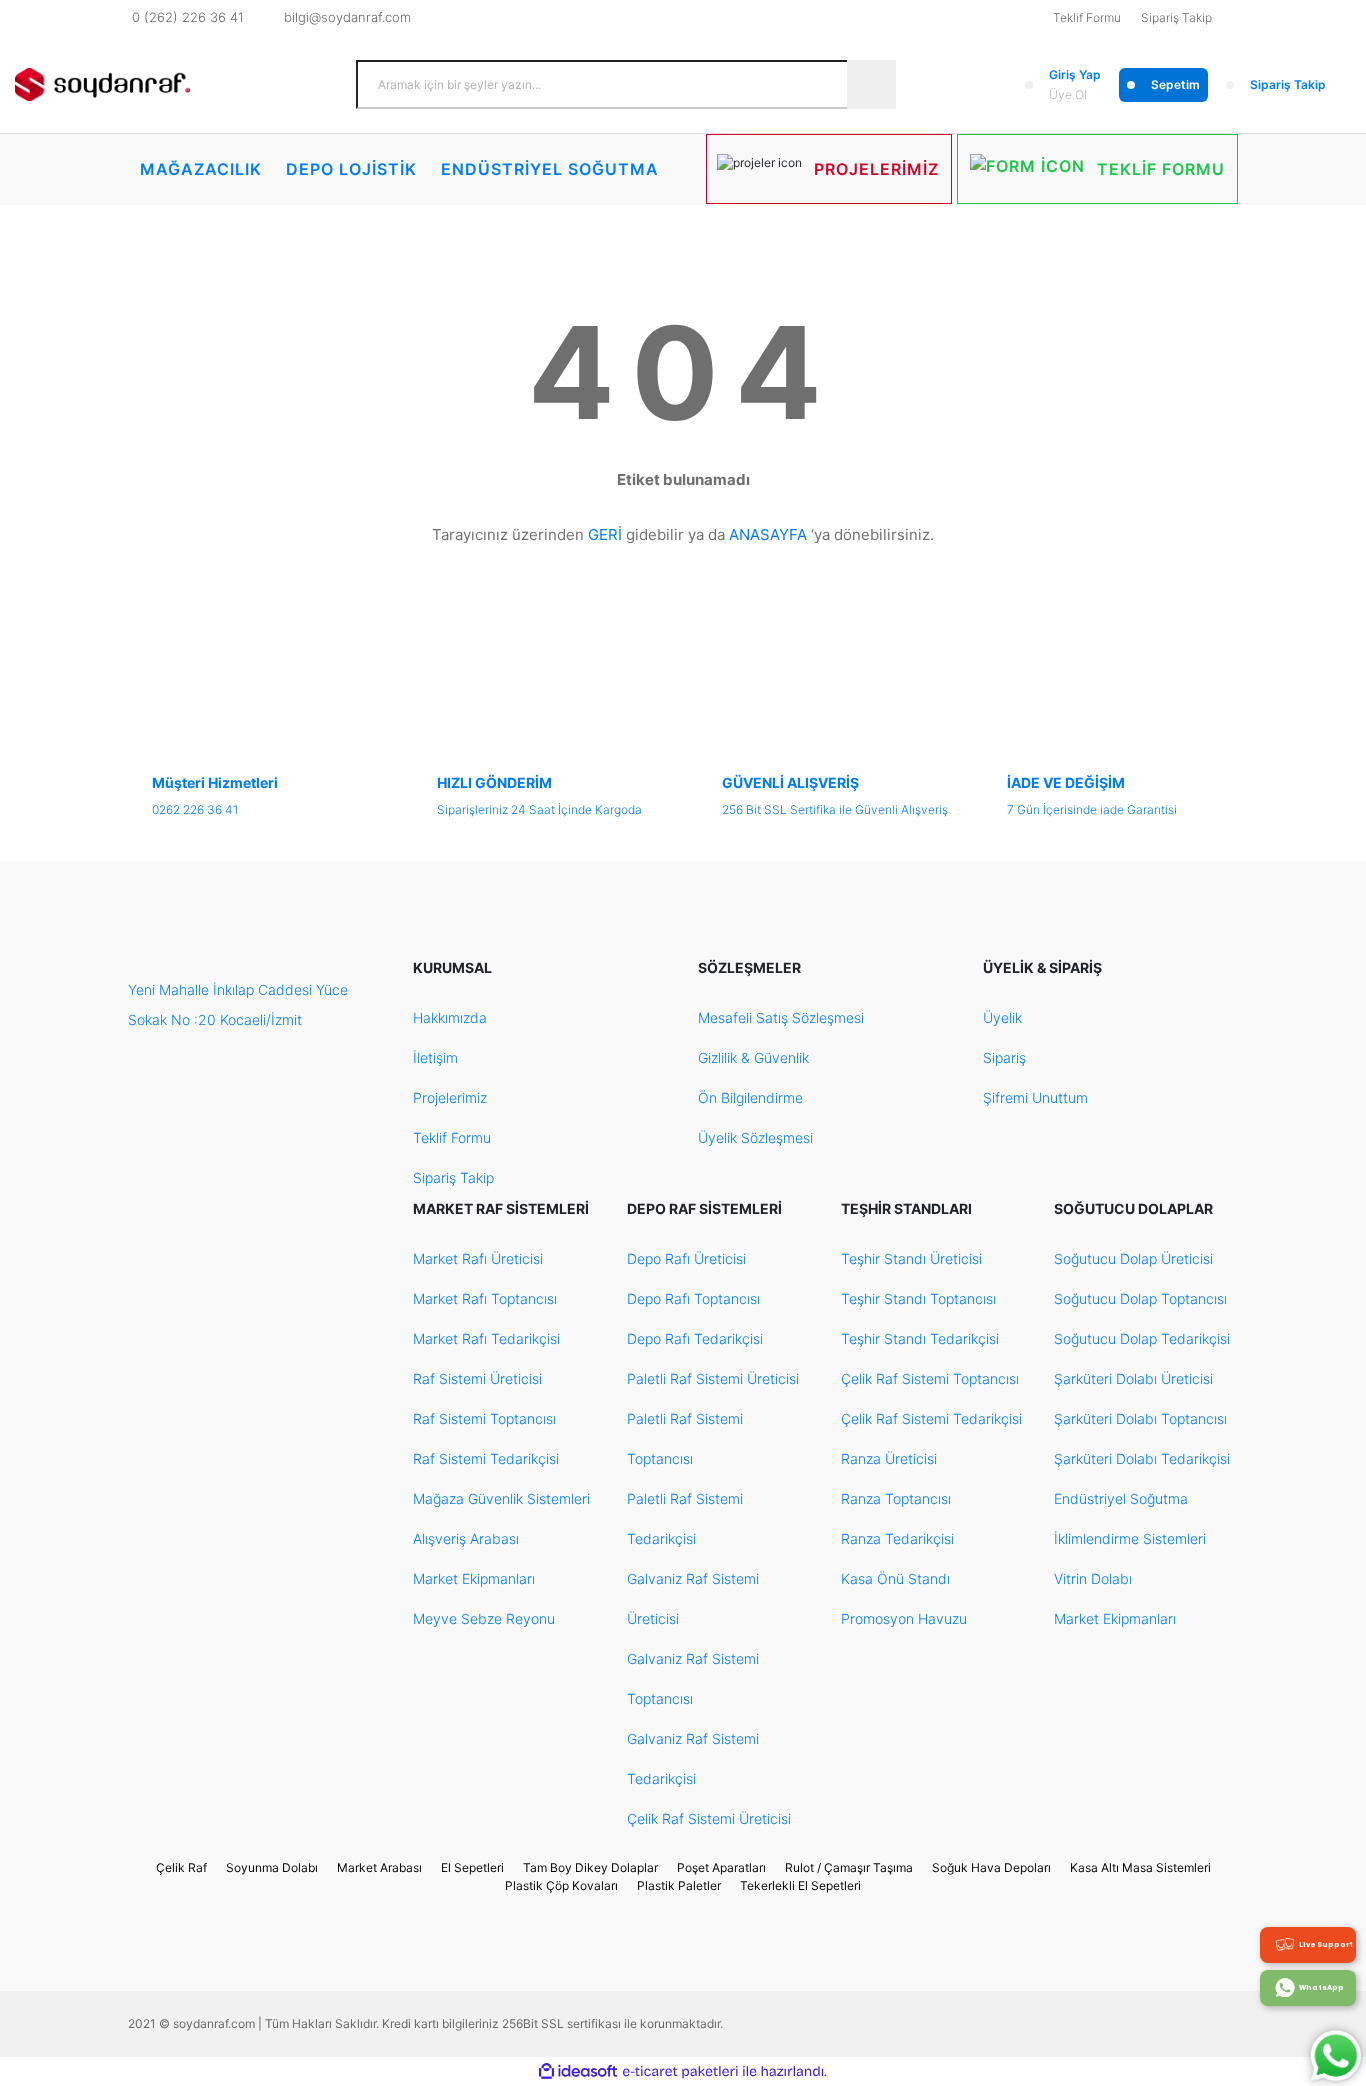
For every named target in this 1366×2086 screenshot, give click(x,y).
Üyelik (1002, 1017)
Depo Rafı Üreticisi (686, 1258)
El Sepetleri (472, 1867)
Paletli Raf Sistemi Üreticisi (713, 1378)
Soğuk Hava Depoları (991, 1867)
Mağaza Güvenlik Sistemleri (501, 1498)
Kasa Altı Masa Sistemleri (1140, 1867)
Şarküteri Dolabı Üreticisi (1133, 1378)
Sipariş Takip (1176, 17)
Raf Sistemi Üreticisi (477, 1378)
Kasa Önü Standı (895, 1578)
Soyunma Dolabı (272, 1867)
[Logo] (102, 85)
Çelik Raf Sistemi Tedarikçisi (931, 1418)
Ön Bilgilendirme (750, 1097)
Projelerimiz (450, 1097)
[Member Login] (1029, 85)
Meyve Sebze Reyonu (484, 1618)
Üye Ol (1068, 94)
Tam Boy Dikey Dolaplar (590, 1867)
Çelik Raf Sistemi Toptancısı (930, 1378)
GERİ (605, 534)
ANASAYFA (768, 534)
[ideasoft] (578, 2071)
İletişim (435, 1057)
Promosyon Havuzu (904, 1618)
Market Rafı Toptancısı (485, 1298)
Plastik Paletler (679, 1885)
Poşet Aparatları (721, 1867)
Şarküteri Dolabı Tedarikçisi (1142, 1458)
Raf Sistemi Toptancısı (484, 1418)
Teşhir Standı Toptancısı (918, 1298)
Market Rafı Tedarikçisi (486, 1338)
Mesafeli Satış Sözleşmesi (781, 1017)
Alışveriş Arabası (466, 1538)
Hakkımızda (450, 1017)
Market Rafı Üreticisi (478, 1258)
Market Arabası (379, 1867)
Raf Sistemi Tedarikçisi (486, 1458)
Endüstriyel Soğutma (1121, 1498)
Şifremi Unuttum (1035, 1097)
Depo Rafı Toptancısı (693, 1298)
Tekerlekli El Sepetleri (800, 1885)
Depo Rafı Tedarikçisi (695, 1338)
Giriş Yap (1075, 74)
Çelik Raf (181, 1867)
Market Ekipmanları (474, 1578)
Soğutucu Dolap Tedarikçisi (1142, 1338)
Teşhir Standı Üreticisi (911, 1258)
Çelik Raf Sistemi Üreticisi (709, 1818)
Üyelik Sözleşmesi (755, 1137)
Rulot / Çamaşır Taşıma (849, 1867)
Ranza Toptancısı (896, 1498)
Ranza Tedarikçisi (897, 1538)
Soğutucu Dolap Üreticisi (1133, 1258)
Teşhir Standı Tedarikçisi (920, 1338)
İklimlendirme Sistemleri (1130, 1538)
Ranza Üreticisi (889, 1458)
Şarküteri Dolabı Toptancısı (1140, 1418)
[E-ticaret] (680, 2072)
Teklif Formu (1087, 17)
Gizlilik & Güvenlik (753, 1057)
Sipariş (1004, 1057)
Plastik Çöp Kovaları (561, 1885)
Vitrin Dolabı (1093, 1578)
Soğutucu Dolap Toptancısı (1140, 1298)
